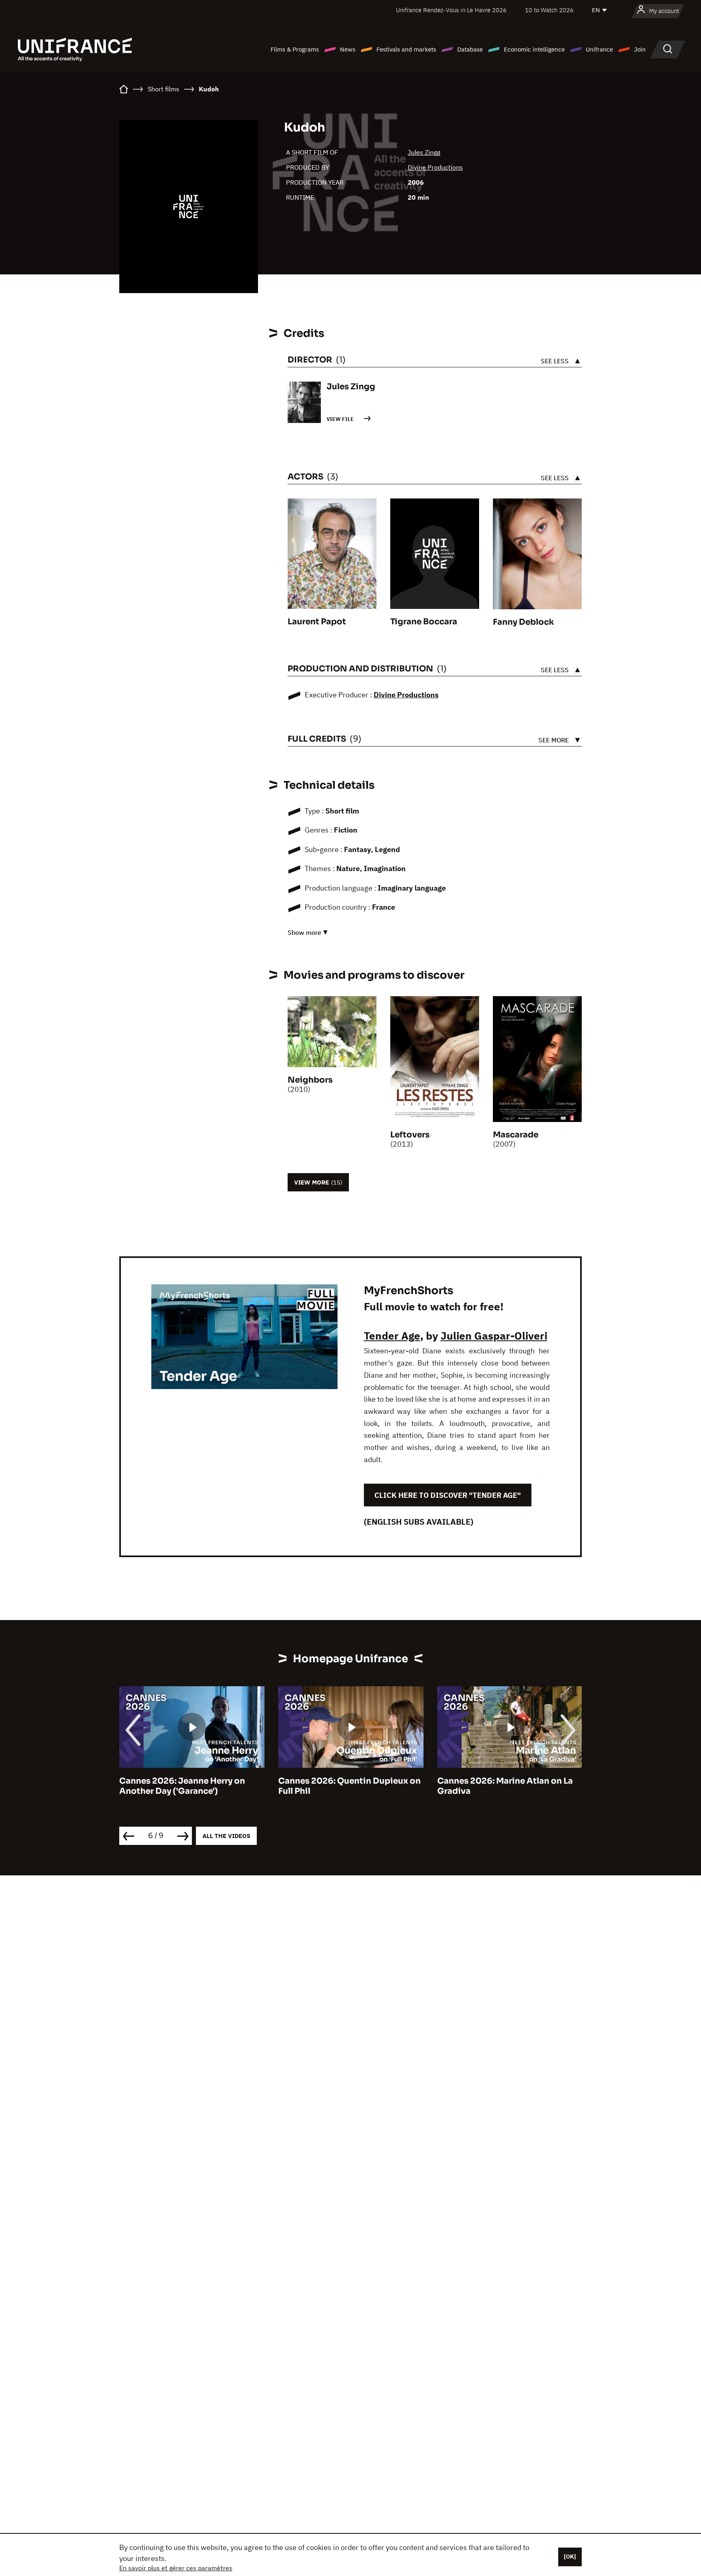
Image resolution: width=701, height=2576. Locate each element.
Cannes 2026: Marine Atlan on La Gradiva (505, 1786)
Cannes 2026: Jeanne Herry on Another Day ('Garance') (182, 1786)
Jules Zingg (424, 152)
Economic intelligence (534, 49)
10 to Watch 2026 (549, 10)
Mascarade (516, 1135)
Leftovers (410, 1135)
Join (640, 49)
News (348, 49)
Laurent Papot (317, 622)
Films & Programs (295, 49)
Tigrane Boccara (424, 622)
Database (470, 49)
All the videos (226, 1836)
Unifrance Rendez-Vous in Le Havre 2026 (451, 10)
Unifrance (599, 49)
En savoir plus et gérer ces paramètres (176, 2568)
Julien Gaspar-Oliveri (494, 1335)
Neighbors (310, 1080)
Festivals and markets (406, 49)
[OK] (570, 2557)
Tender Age (392, 1335)
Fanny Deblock (524, 622)
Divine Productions (435, 167)
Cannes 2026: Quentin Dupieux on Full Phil (349, 1786)
